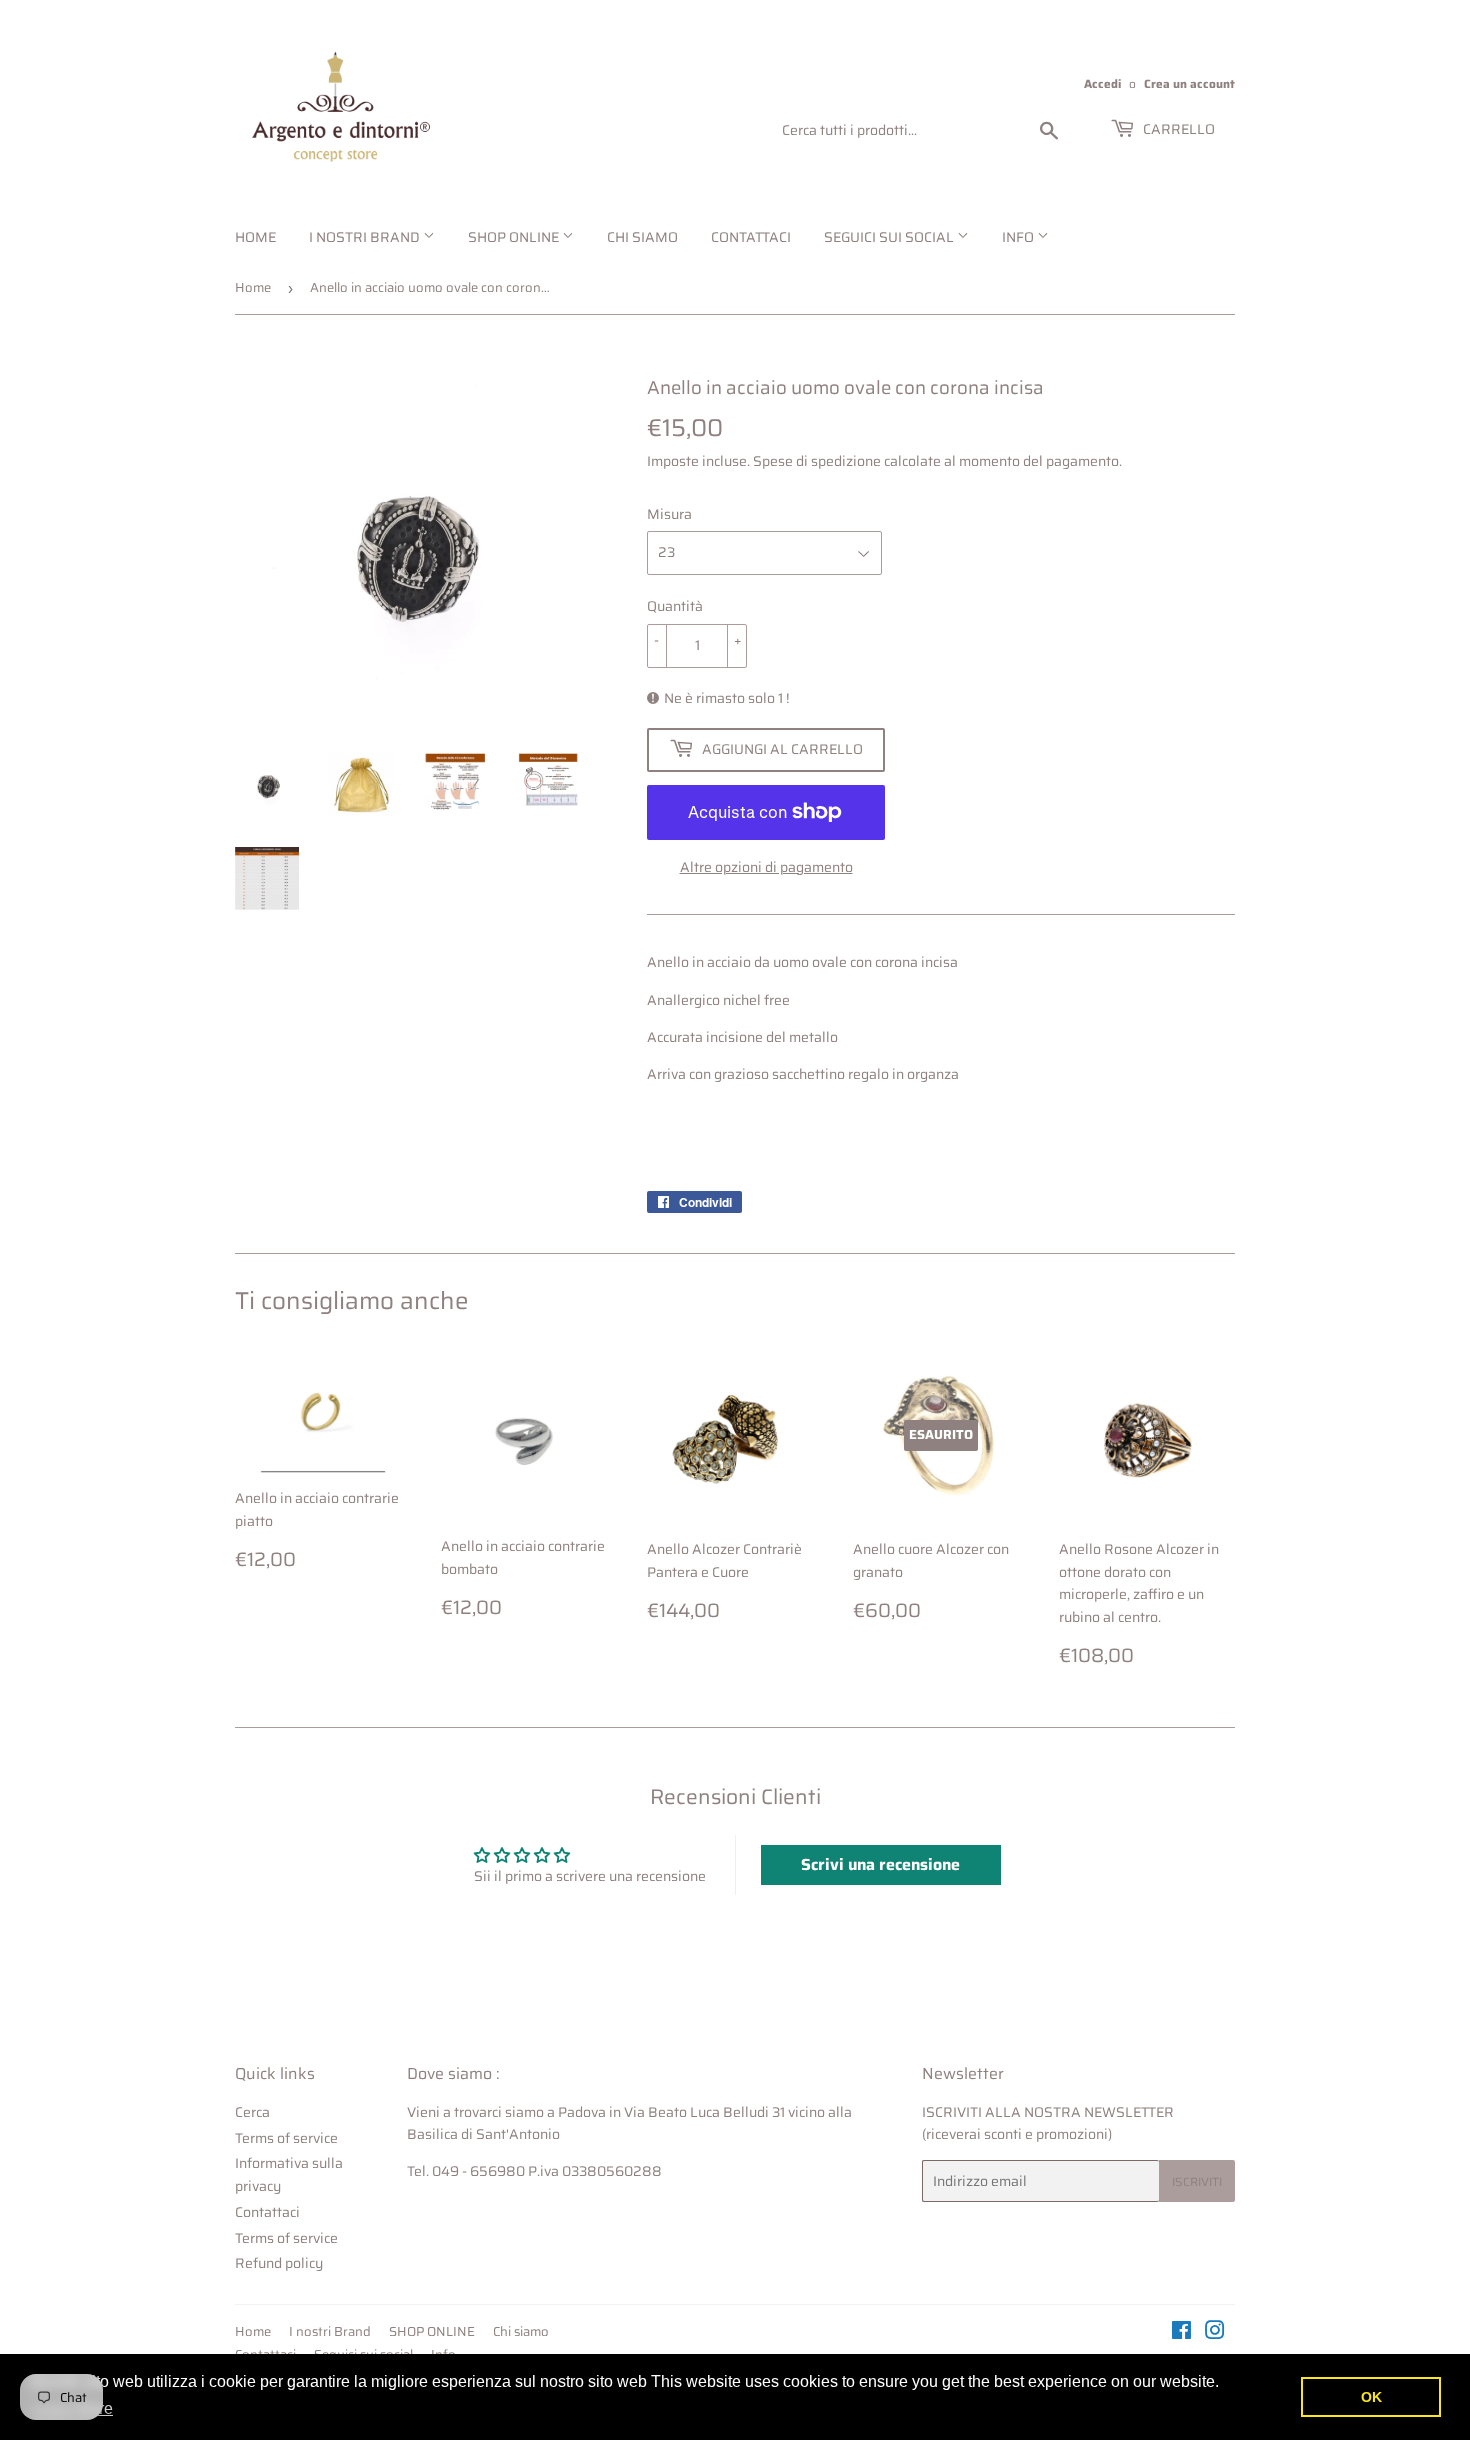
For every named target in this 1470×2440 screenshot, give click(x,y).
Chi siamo (642, 237)
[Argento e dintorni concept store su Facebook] (1181, 2333)
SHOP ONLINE (515, 237)
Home (255, 237)
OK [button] (1371, 2397)
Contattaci (751, 237)
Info (1019, 237)
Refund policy (279, 2263)
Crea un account (1189, 83)
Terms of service (286, 2138)
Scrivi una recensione (880, 1864)
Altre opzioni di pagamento (766, 867)
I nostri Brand (366, 237)
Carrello (1177, 129)
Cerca (252, 2112)
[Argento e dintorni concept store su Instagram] (1215, 2333)
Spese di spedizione (817, 461)
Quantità (675, 606)
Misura (669, 514)
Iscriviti (1197, 2181)
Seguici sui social (890, 237)
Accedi (1102, 83)
